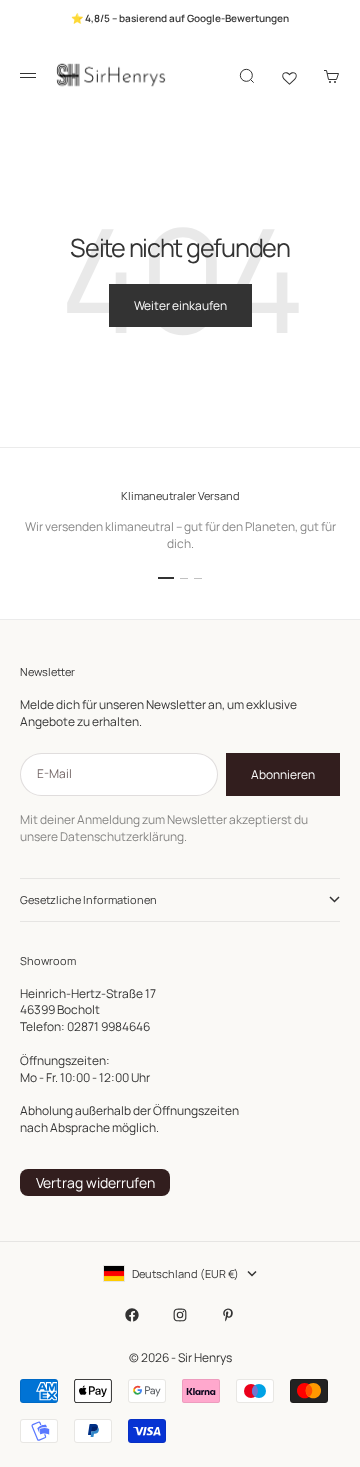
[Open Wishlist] (289, 76)
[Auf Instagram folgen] (180, 1315)
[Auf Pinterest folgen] (228, 1315)
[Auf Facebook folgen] (132, 1315)
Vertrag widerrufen (95, 1182)
